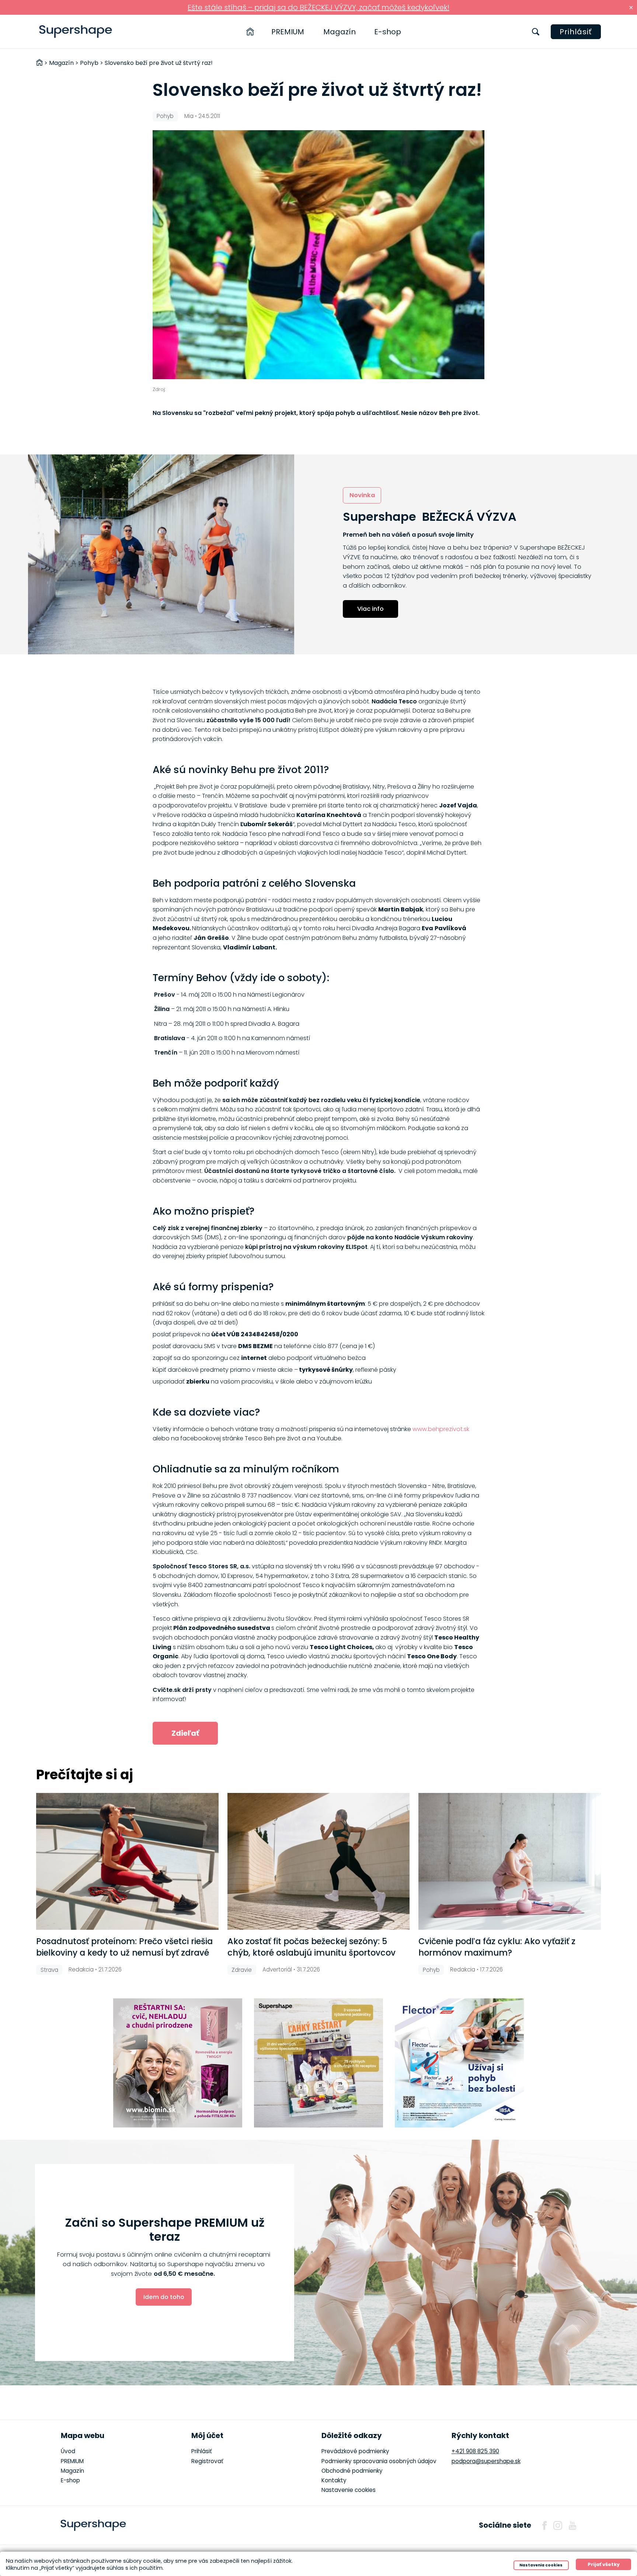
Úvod (68, 2451)
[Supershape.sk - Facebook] (544, 2525)
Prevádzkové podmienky (355, 2451)
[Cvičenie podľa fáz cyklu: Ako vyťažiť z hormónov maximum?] (509, 1861)
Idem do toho (164, 2297)
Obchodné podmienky (352, 2471)
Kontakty (334, 2480)
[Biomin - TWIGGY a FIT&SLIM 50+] (178, 2063)
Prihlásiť (576, 32)
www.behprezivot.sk (441, 1429)
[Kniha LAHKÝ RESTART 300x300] (318, 2063)
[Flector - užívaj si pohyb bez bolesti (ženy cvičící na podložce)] (459, 2063)
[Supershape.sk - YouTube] (572, 2525)
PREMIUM (288, 32)
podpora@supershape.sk (486, 2461)
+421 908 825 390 (475, 2451)
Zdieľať (185, 1733)
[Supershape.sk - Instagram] (558, 2525)
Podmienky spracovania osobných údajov (379, 2461)
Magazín (340, 32)
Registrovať (207, 2461)
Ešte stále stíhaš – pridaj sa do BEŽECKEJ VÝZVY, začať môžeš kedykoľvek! (318, 7)
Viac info (370, 609)
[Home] (250, 32)
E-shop (388, 32)
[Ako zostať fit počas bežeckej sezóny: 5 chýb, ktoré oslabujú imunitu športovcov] (318, 1861)
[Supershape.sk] (76, 32)
